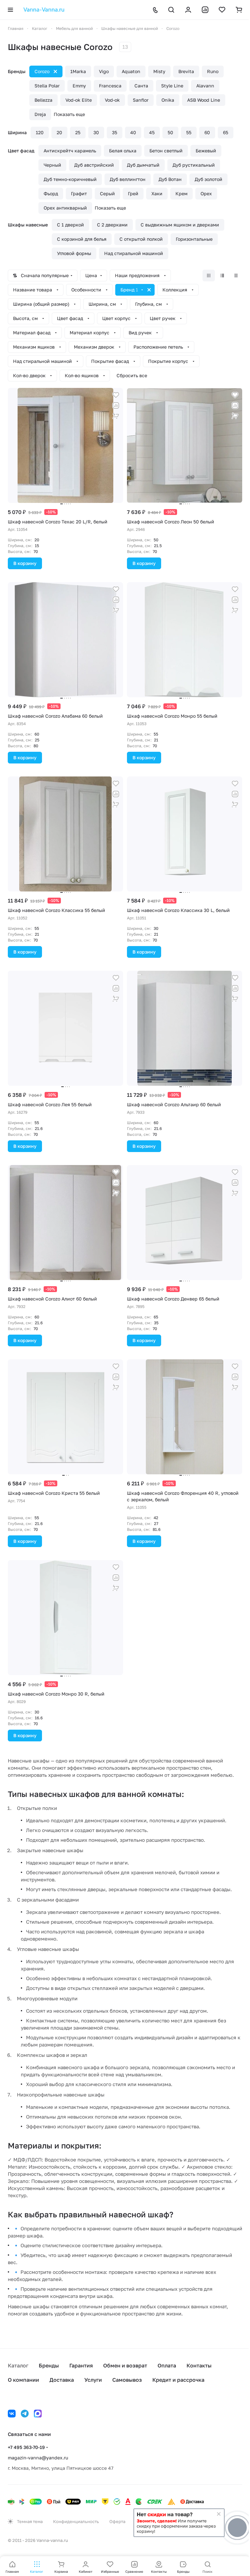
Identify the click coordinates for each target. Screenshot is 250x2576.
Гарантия (81, 2365)
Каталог (18, 2365)
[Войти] (188, 10)
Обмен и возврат (125, 2365)
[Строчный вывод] (222, 276)
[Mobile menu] (10, 10)
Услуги (93, 2380)
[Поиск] (171, 10)
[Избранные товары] (222, 10)
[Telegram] (25, 2414)
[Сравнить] (116, 405)
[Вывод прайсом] (236, 276)
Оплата (167, 2365)
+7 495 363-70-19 (26, 2447)
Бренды (49, 2365)
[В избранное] (116, 395)
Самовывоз (127, 2380)
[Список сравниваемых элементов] (205, 10)
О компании (23, 2380)
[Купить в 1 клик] (116, 416)
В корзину (25, 563)
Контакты (199, 2365)
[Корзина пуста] (239, 10)
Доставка (62, 2380)
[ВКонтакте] (12, 2414)
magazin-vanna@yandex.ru (38, 2458)
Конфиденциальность (76, 2521)
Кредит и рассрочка (178, 2380)
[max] (38, 2414)
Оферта (117, 2521)
